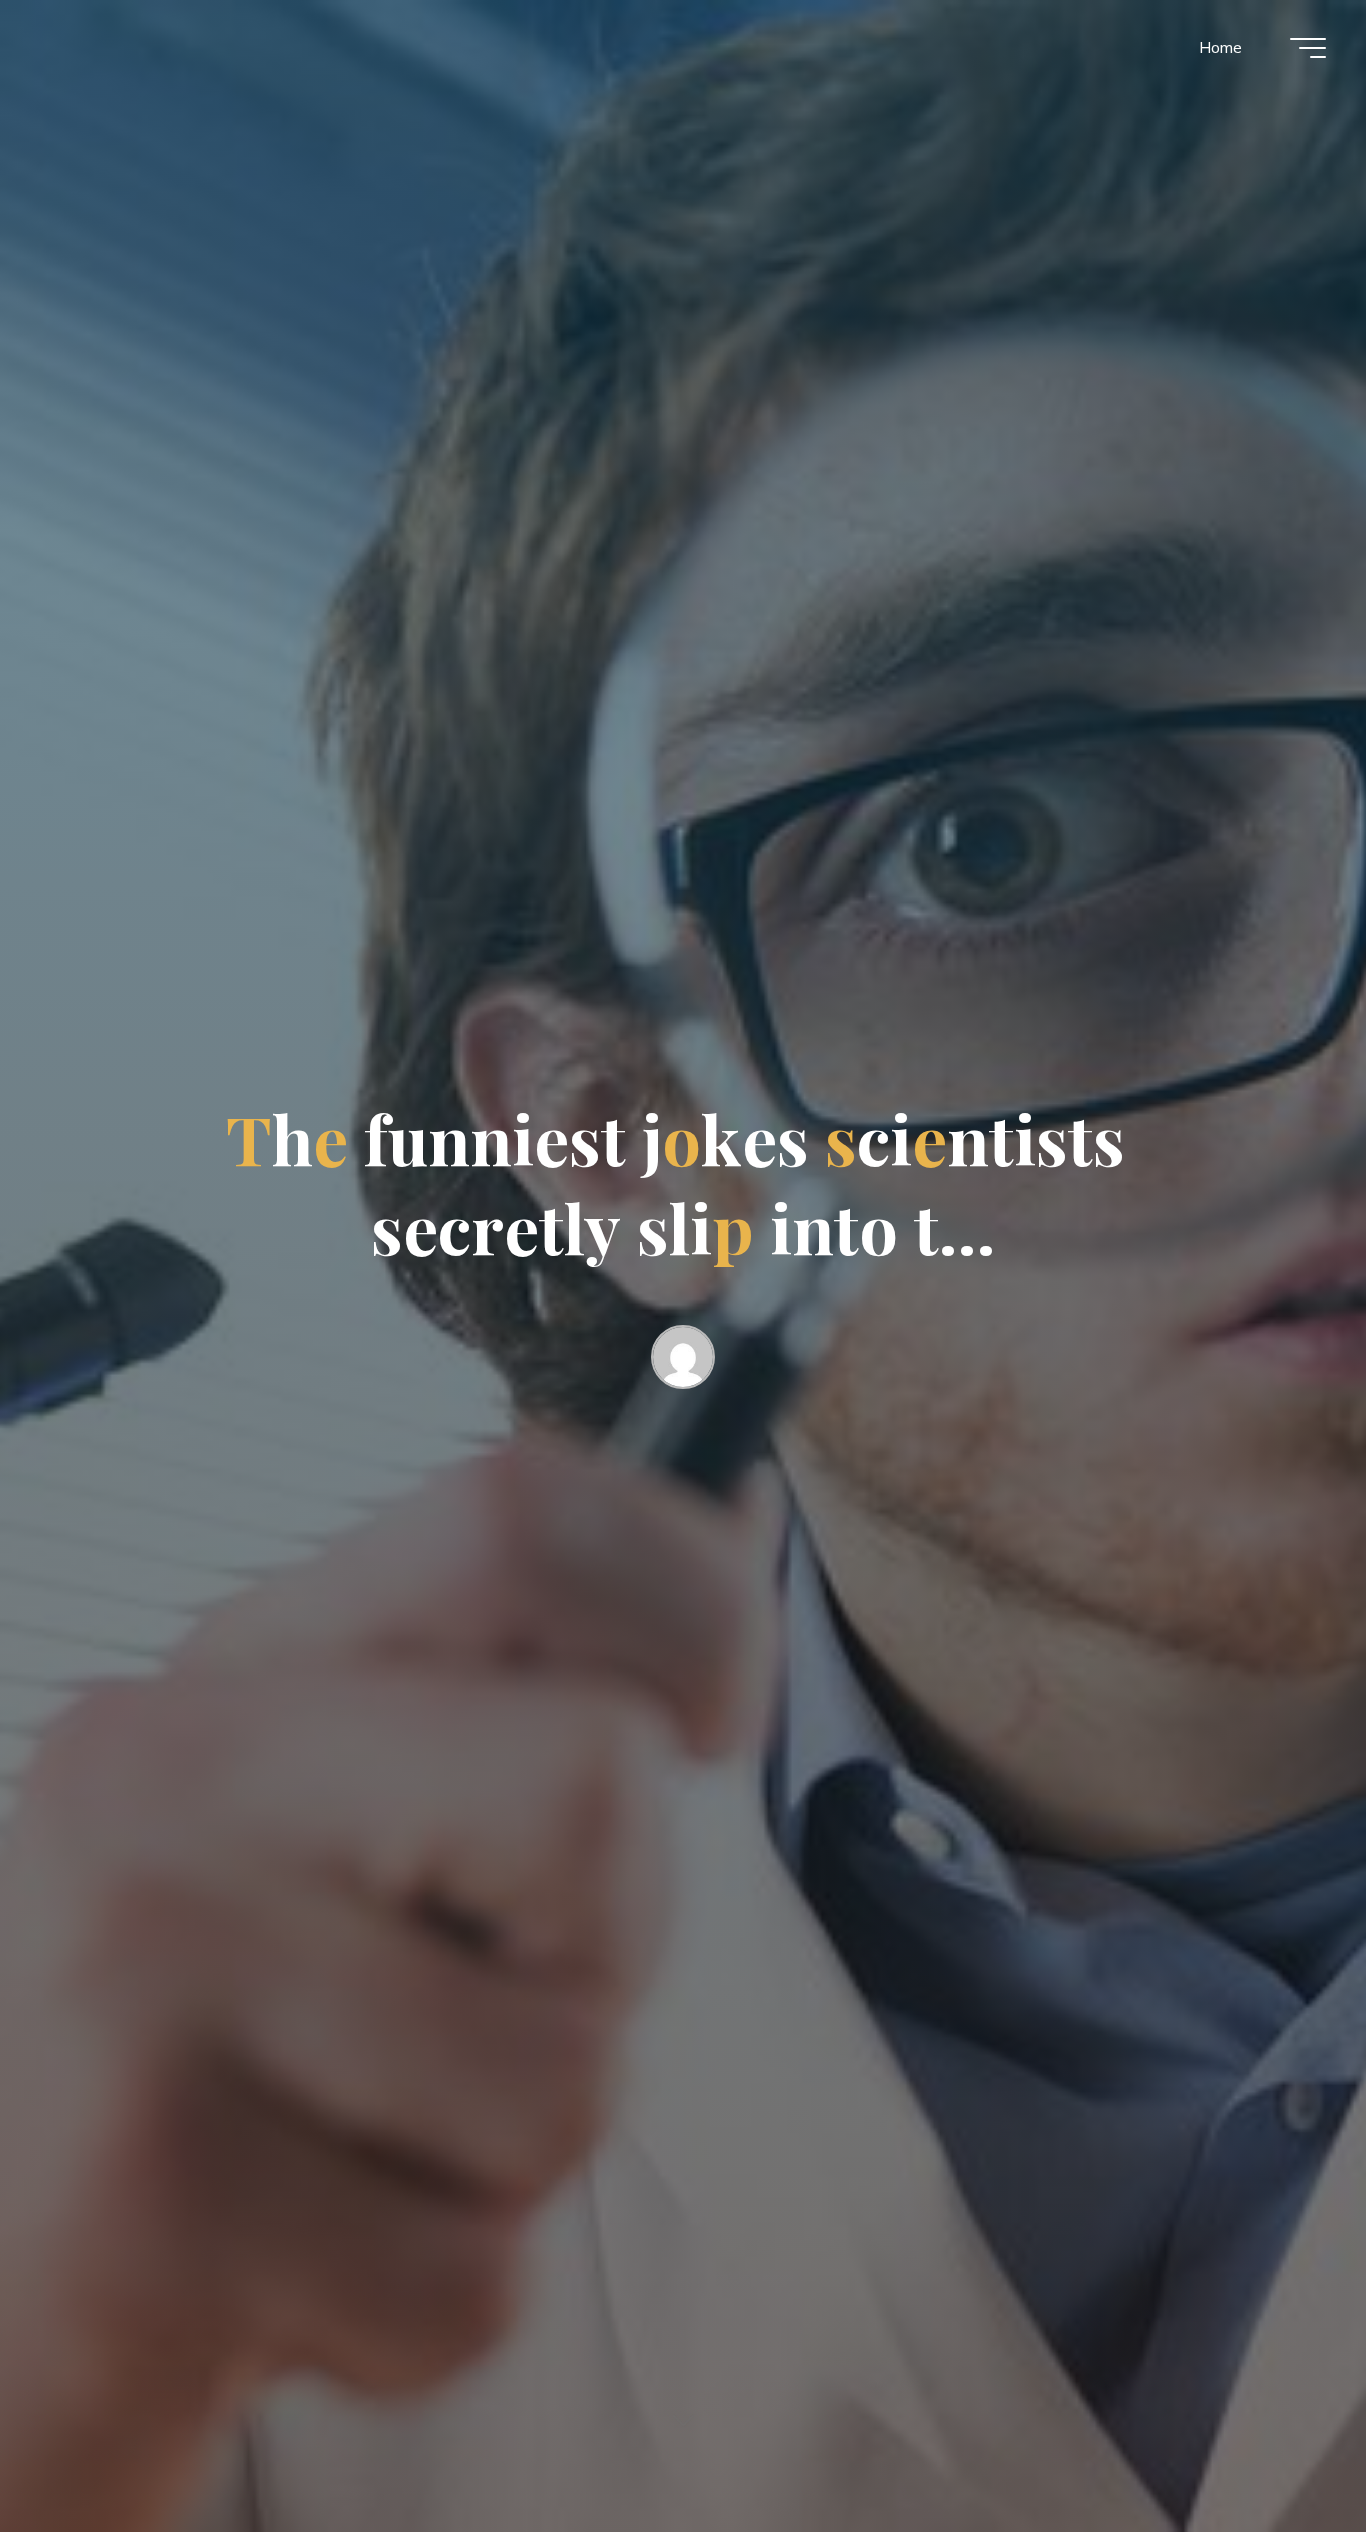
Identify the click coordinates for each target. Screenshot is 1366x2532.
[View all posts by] (683, 1361)
